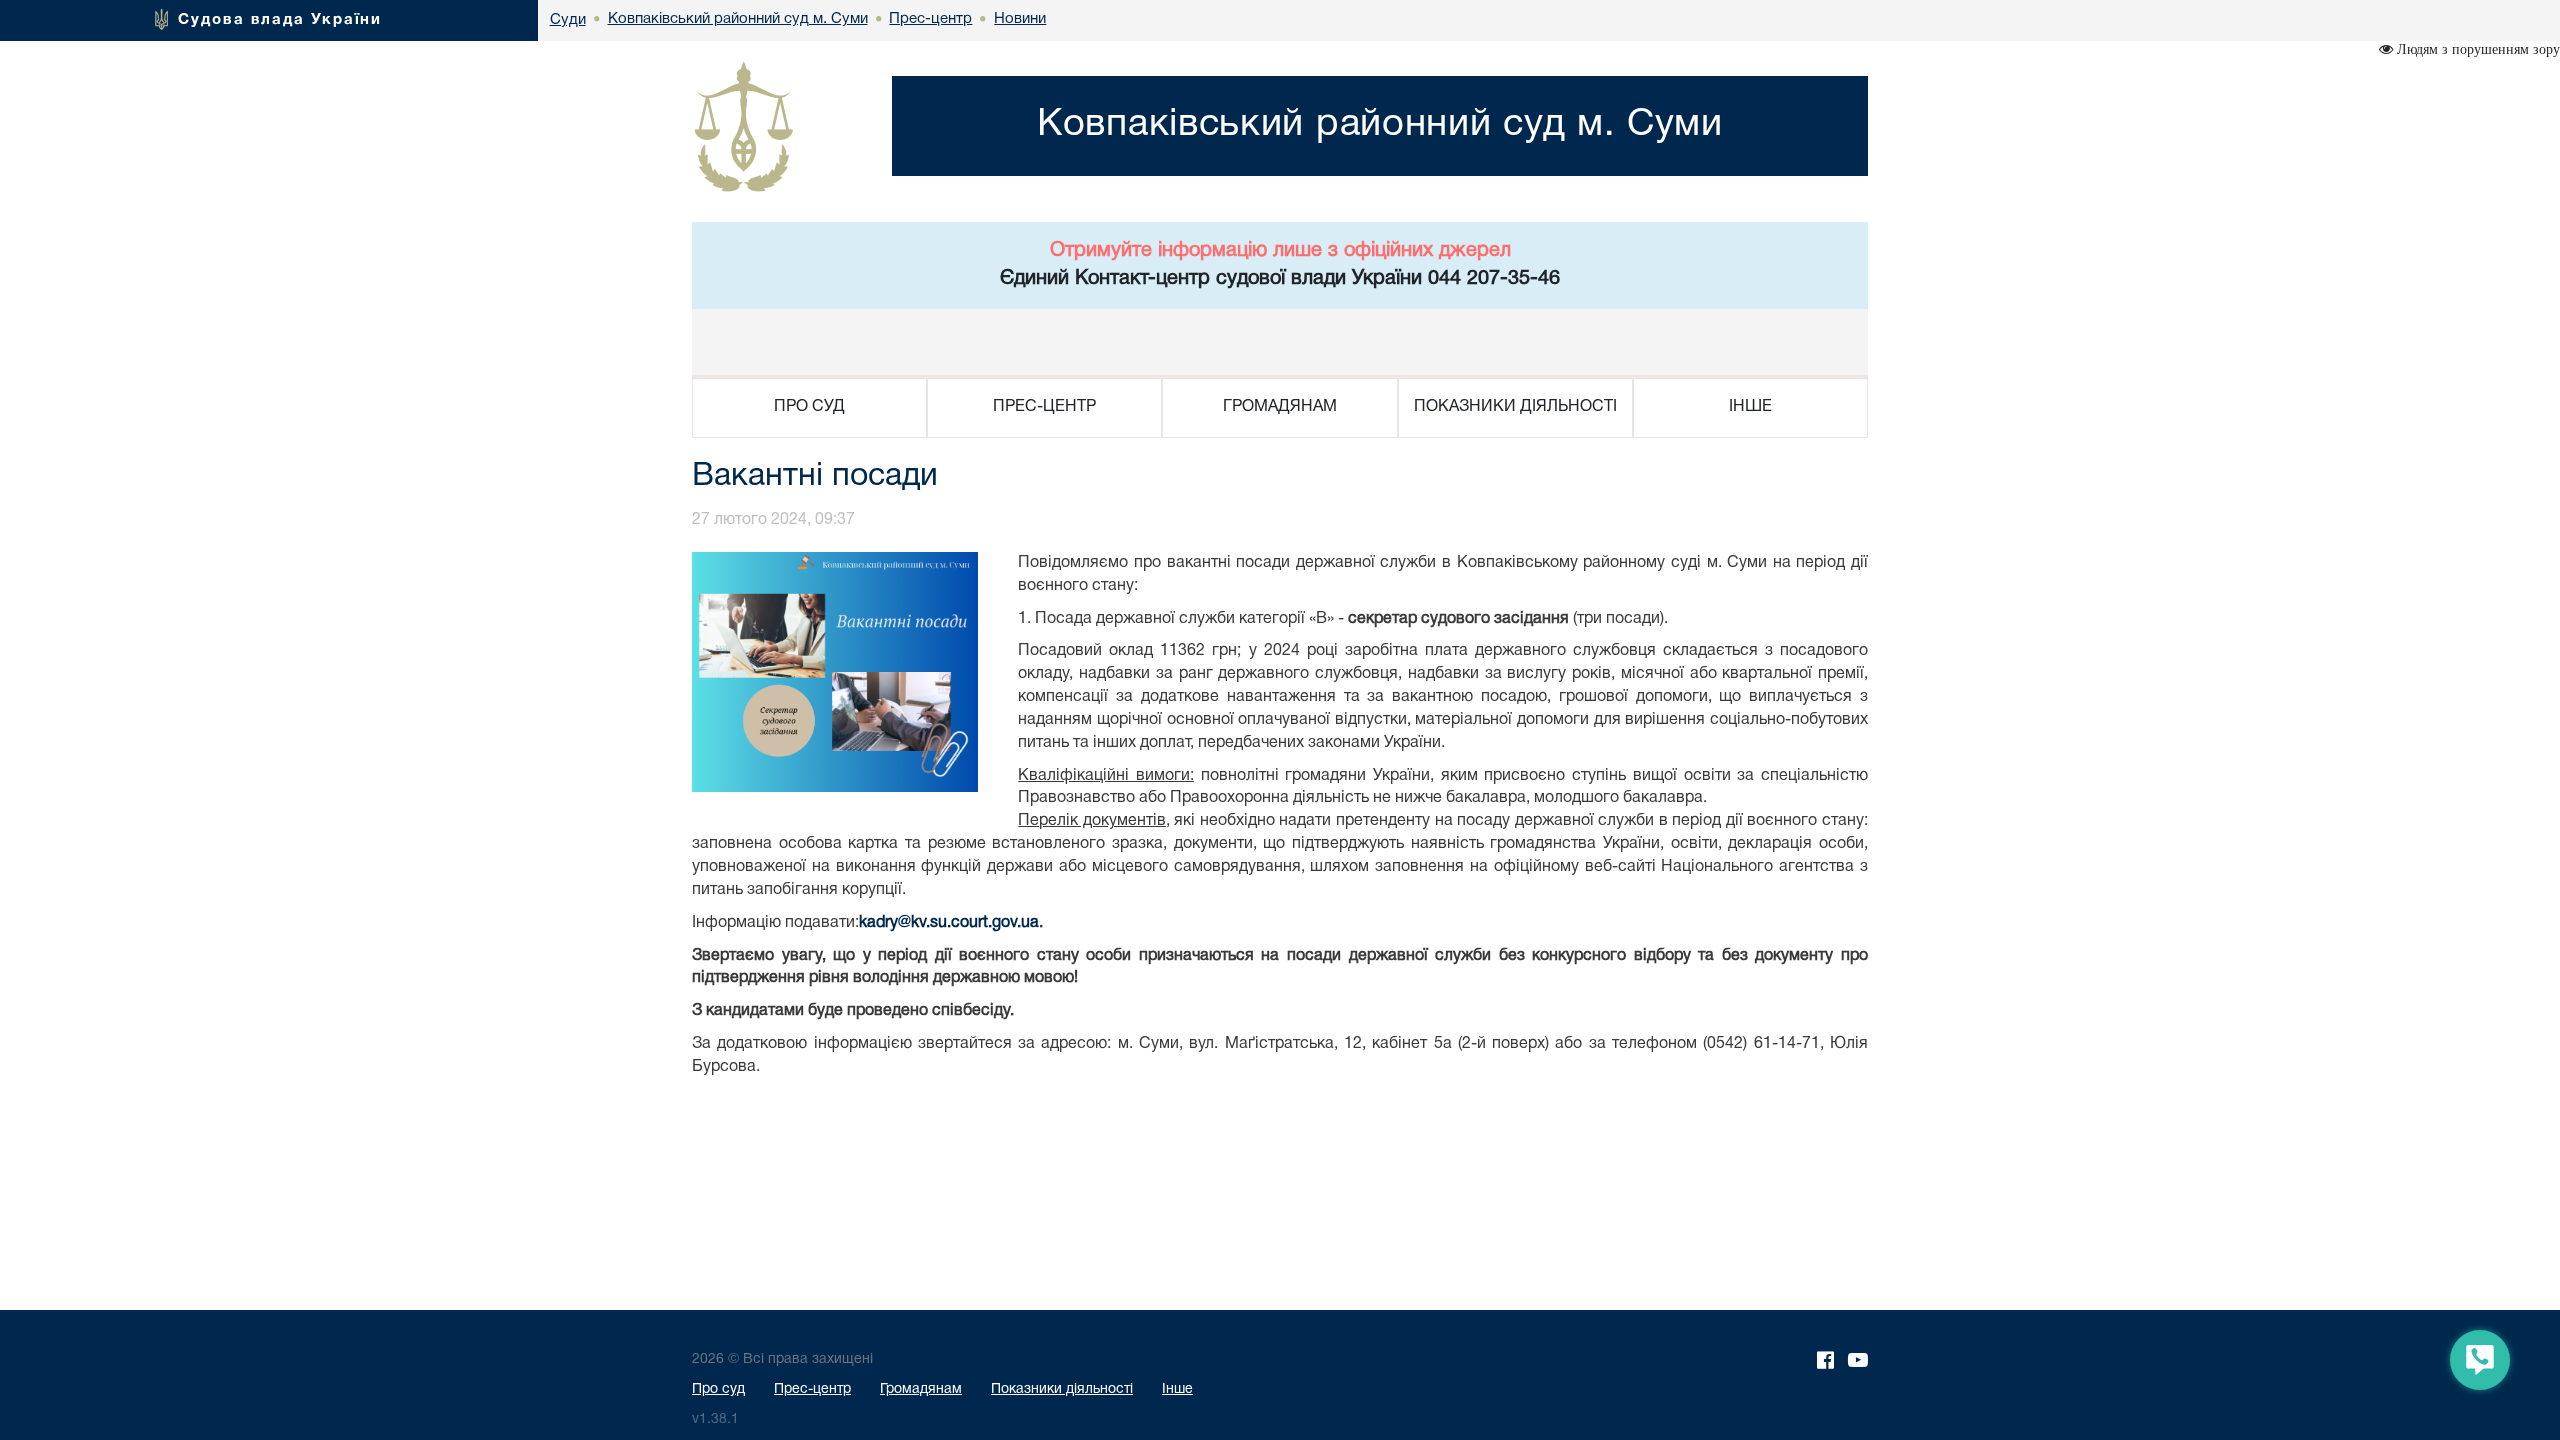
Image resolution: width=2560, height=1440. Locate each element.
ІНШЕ (1750, 407)
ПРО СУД (809, 407)
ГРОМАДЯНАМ (1280, 407)
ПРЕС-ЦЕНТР (1044, 407)
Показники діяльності (1062, 1389)
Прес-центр (812, 1389)
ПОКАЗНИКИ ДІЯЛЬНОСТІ (1515, 407)
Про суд (718, 1389)
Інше (1177, 1389)
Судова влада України (280, 20)
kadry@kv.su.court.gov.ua (949, 923)
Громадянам (921, 1389)
